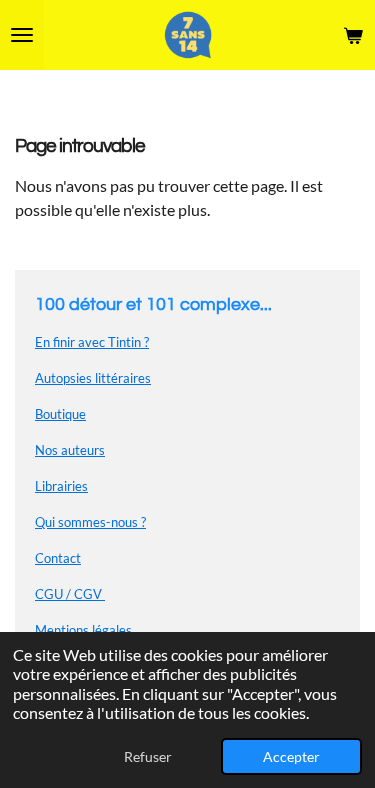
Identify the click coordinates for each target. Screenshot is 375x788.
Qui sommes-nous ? (90, 522)
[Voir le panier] (353, 35)
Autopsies (65, 378)
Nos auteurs (70, 450)
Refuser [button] (148, 756)
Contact (58, 558)
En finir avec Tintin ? (92, 342)
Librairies (61, 486)
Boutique (60, 414)
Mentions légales (83, 630)
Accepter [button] (291, 756)
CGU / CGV (70, 594)
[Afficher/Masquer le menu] (22, 35)
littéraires (123, 378)
